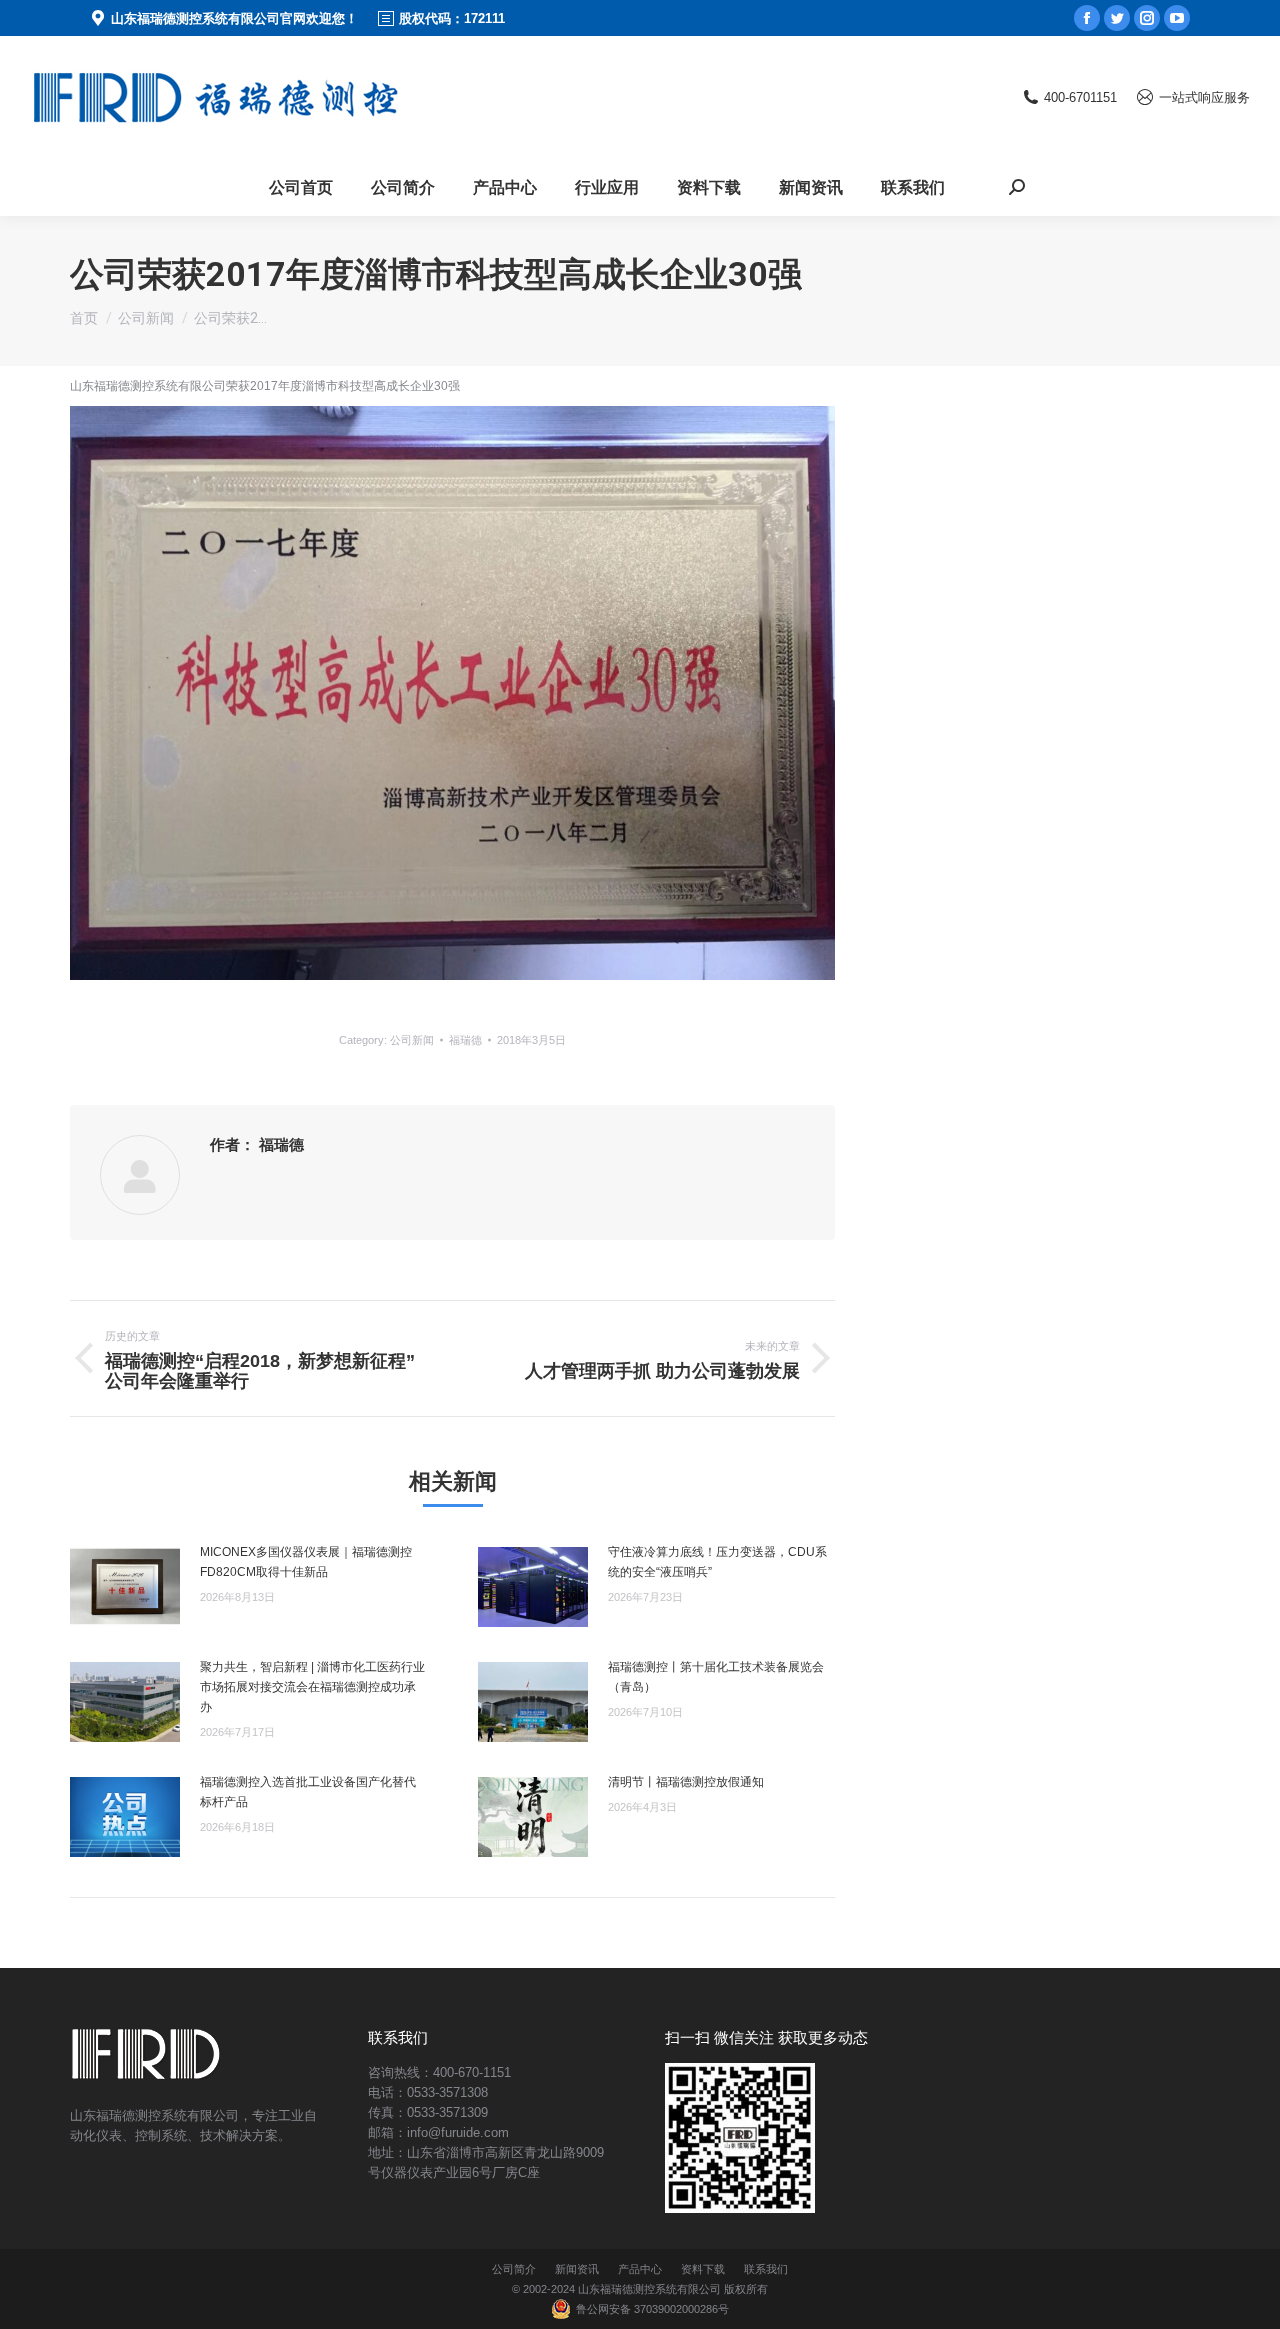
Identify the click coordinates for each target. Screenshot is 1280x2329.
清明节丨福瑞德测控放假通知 (686, 1782)
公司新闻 (412, 1040)
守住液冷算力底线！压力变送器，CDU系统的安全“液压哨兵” (717, 1562)
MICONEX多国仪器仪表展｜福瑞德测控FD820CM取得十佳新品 (306, 1562)
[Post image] (125, 1587)
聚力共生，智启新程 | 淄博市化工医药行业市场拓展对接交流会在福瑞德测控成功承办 (312, 1687)
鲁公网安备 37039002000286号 (652, 2309)
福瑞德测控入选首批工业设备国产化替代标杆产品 (308, 1792)
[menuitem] (301, 187)
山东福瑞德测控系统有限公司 (649, 2289)
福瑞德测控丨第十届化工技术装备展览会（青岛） (716, 1677)
